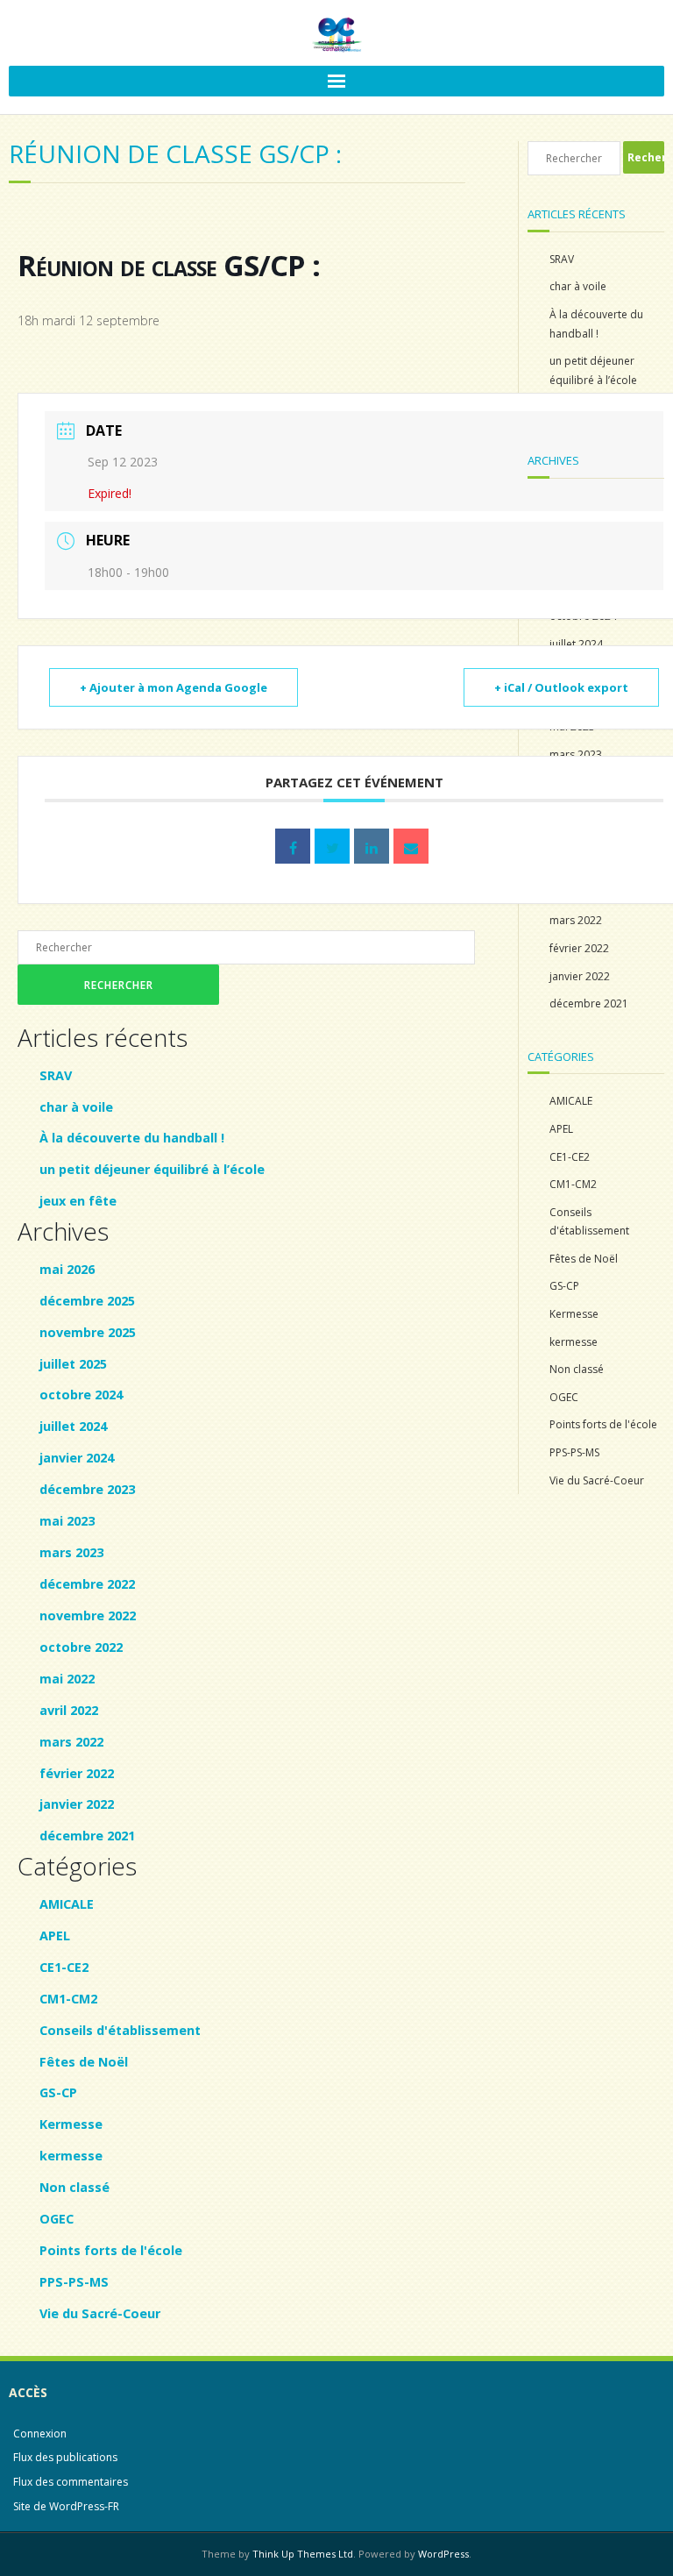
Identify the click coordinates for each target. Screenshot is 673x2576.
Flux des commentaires (71, 2482)
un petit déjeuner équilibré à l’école (152, 1169)
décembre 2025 (87, 1301)
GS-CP (58, 2092)
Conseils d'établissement (120, 2030)
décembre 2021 (87, 1836)
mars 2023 (71, 1552)
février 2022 (77, 1773)
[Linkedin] (372, 846)
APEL (55, 1936)
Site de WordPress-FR (66, 2506)
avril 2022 (69, 1710)
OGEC (57, 2219)
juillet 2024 (73, 1426)
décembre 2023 (87, 1489)
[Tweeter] (332, 846)
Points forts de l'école (111, 2250)
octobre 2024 (81, 1395)
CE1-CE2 (64, 1967)
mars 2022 (71, 1742)
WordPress (443, 2554)
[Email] (411, 846)
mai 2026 (67, 1269)
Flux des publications (65, 2457)
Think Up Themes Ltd (303, 2554)
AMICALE (67, 1904)
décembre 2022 (87, 1584)
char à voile (76, 1107)
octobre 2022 (81, 1647)
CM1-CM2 (68, 1999)
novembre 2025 (88, 1332)
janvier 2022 (77, 1804)
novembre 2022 (88, 1615)
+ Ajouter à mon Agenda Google (174, 687)
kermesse (71, 2156)
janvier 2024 (77, 1458)
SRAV (56, 1075)
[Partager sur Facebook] (293, 846)
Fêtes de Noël (84, 2062)
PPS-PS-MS (74, 2282)
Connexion (40, 2434)
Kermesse (71, 2124)
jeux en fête (78, 1201)
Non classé (74, 2187)
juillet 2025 (73, 1364)
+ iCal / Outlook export (561, 687)
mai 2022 (67, 1679)
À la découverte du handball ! (132, 1138)
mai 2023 (67, 1521)
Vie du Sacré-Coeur (100, 2313)
